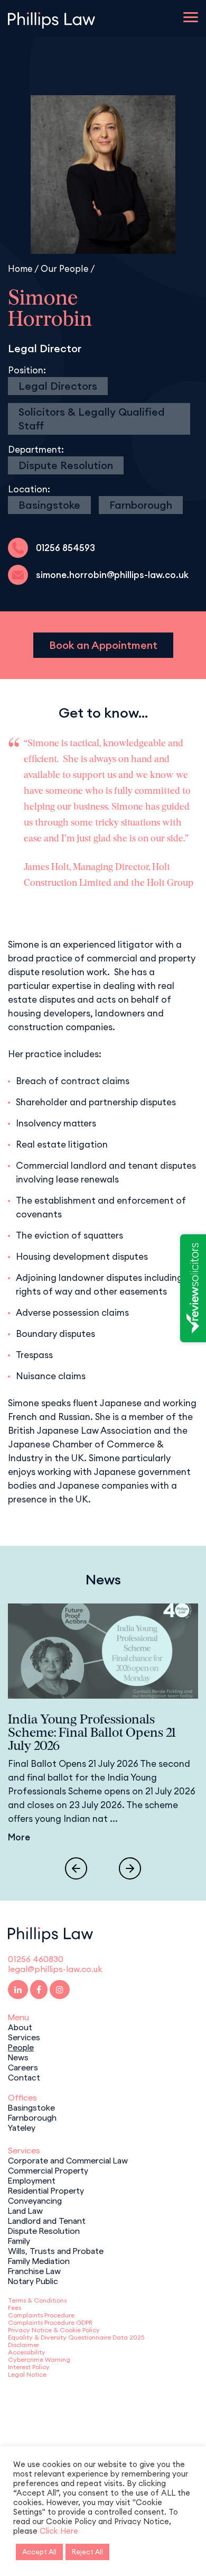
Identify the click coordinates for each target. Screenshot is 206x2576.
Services (24, 2037)
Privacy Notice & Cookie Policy (54, 2330)
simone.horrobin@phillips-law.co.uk (112, 575)
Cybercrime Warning (39, 2359)
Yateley (22, 2127)
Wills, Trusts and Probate (56, 2250)
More (19, 1837)
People (21, 2047)
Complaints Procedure (41, 2315)
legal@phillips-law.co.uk (55, 1969)
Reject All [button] (87, 2552)
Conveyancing (35, 2200)
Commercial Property (48, 2170)
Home (20, 268)
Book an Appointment (103, 645)
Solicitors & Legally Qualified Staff (92, 419)
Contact (24, 2077)
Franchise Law (34, 2270)
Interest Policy (29, 2367)
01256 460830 (36, 1959)
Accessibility (27, 2352)
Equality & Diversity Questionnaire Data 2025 (76, 2337)
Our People (65, 268)
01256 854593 (65, 548)
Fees (15, 2308)
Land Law (25, 2210)
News (18, 2057)
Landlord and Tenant (47, 2220)
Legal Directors (58, 386)
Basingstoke (49, 505)
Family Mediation (39, 2260)
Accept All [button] (39, 2552)
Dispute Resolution (66, 465)
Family (19, 2240)
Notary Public (33, 2280)
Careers (23, 2067)
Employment (32, 2180)
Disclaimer (24, 2345)
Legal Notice (27, 2374)
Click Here (59, 2531)
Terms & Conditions (37, 2300)
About (20, 2027)
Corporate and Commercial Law (68, 2160)
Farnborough (141, 505)
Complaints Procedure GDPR (50, 2322)
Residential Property (46, 2190)
